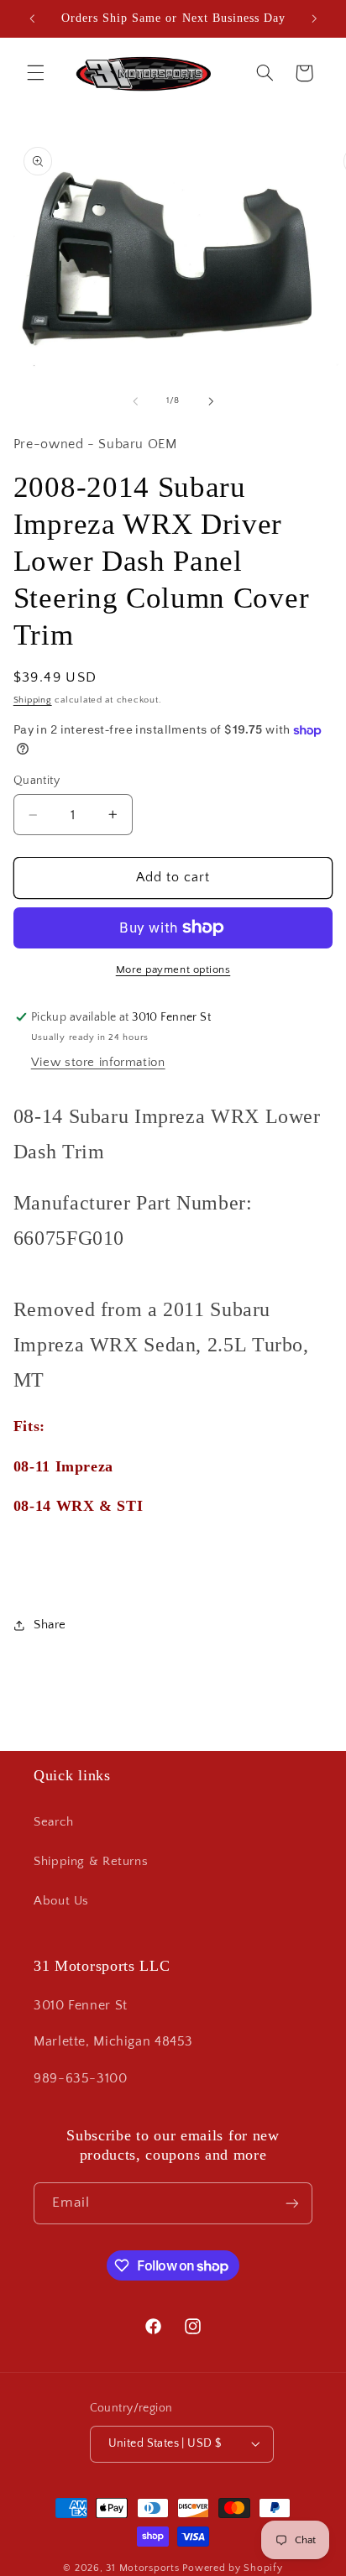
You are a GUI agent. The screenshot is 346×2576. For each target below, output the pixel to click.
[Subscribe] (292, 2203)
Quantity (37, 781)
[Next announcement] (314, 18)
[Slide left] (135, 401)
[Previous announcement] (32, 18)
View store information (98, 1063)
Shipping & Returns (91, 1862)
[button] (35, 73)
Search (54, 1822)
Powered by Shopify (232, 2568)
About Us (61, 1901)
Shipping (33, 700)
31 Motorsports (142, 2568)
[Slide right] (211, 401)
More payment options (173, 969)
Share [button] (50, 1625)
